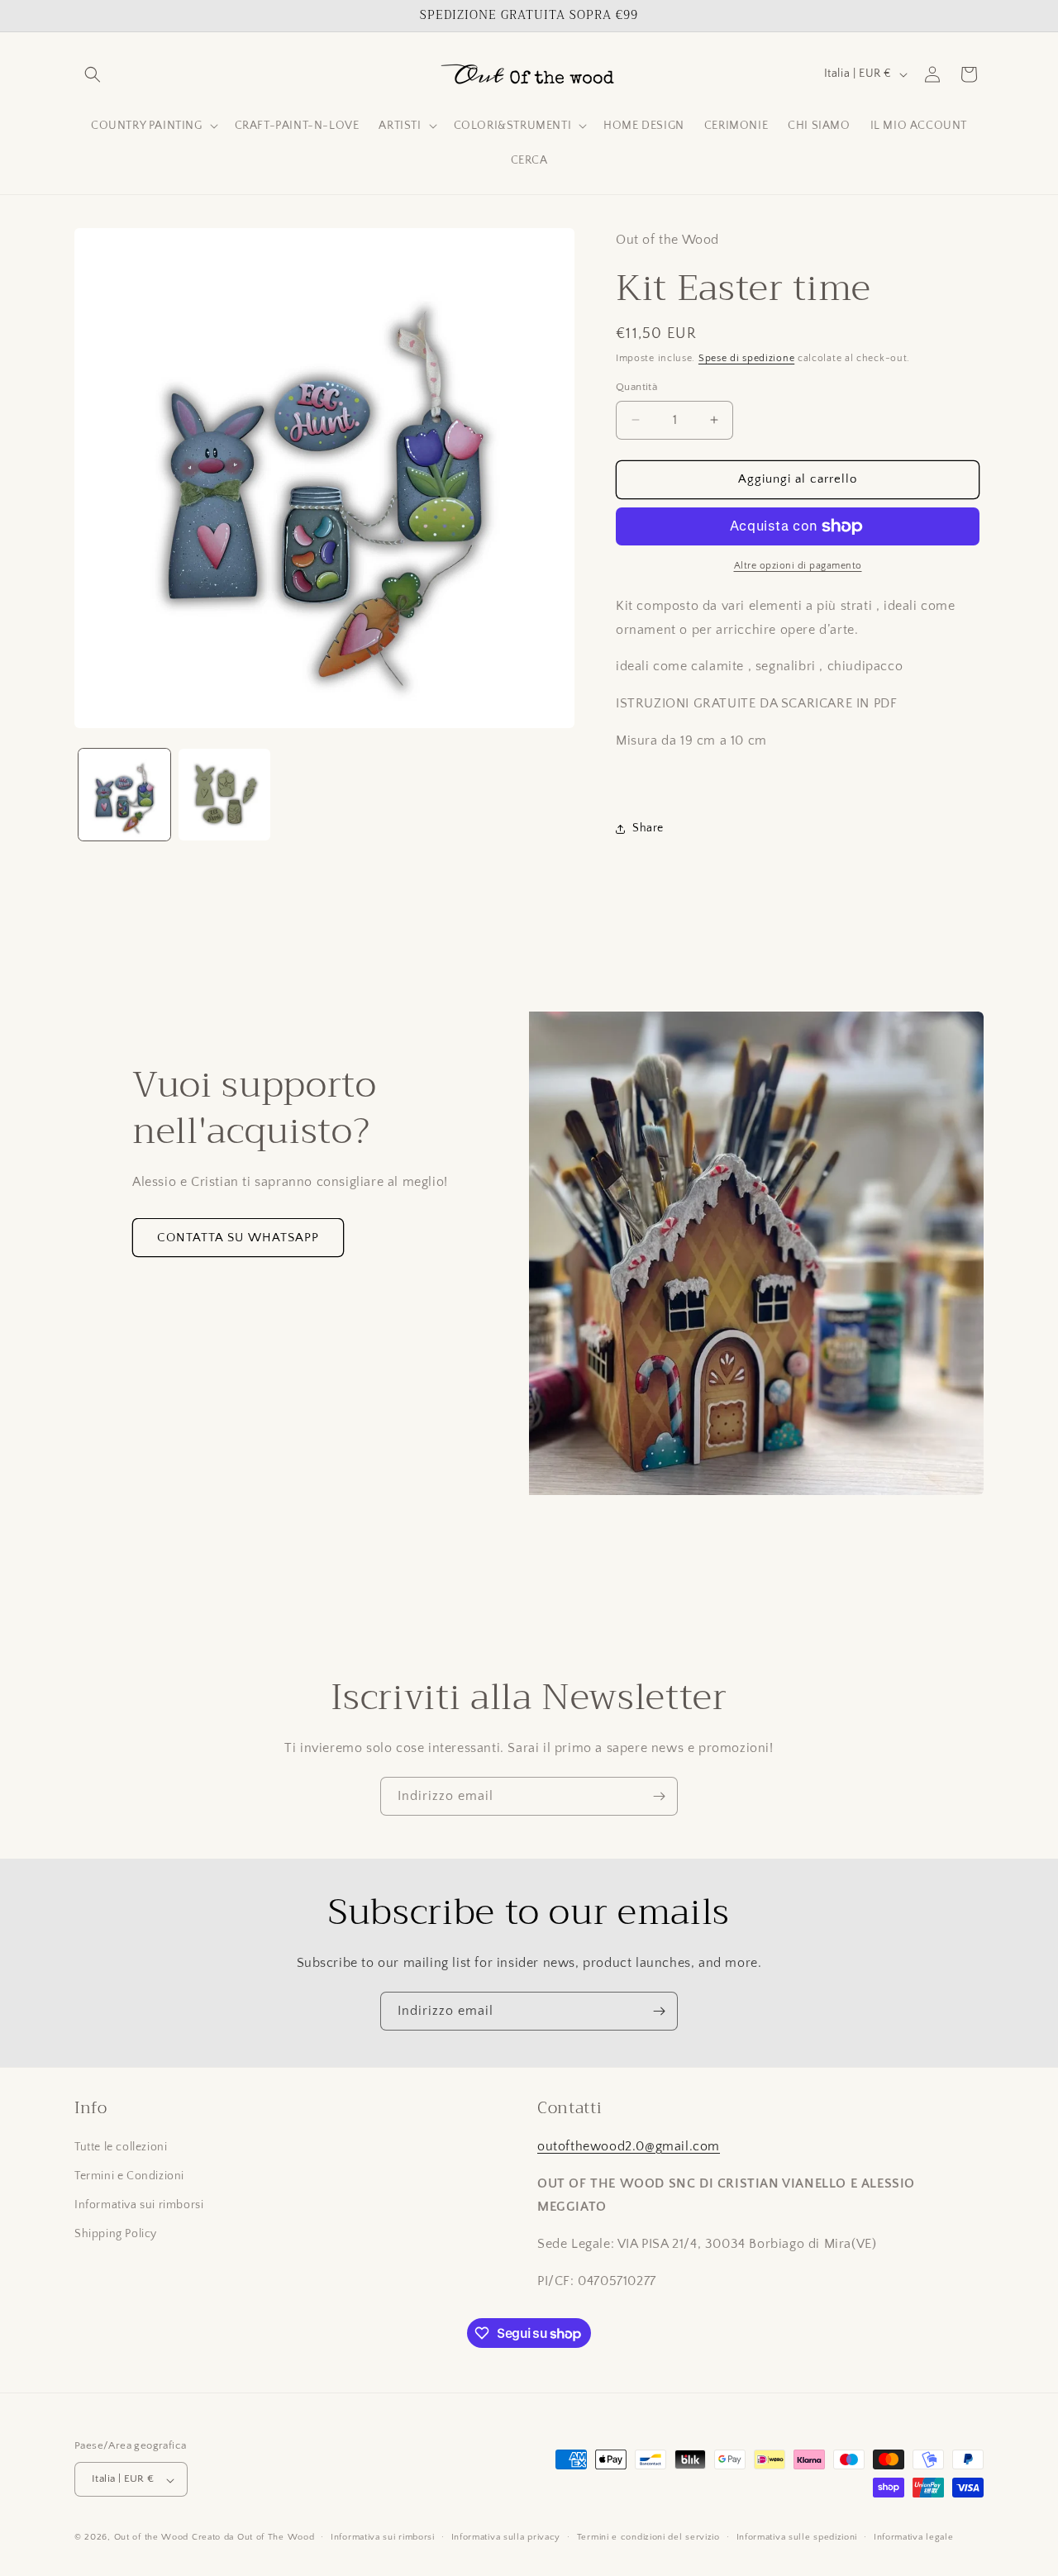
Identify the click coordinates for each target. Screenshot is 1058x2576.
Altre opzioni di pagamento (798, 566)
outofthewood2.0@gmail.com (629, 2146)
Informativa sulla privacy (506, 2537)
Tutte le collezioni (121, 2147)
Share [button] (648, 828)
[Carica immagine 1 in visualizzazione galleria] (124, 795)
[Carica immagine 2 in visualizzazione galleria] (224, 795)
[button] (93, 74)
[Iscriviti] (659, 1796)
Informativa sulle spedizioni (797, 2537)
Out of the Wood (152, 2538)
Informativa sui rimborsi (139, 2206)
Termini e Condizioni (129, 2176)
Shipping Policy (116, 2235)
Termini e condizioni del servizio (648, 2537)
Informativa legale (914, 2537)
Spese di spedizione (746, 358)
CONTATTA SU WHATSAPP (238, 1238)
